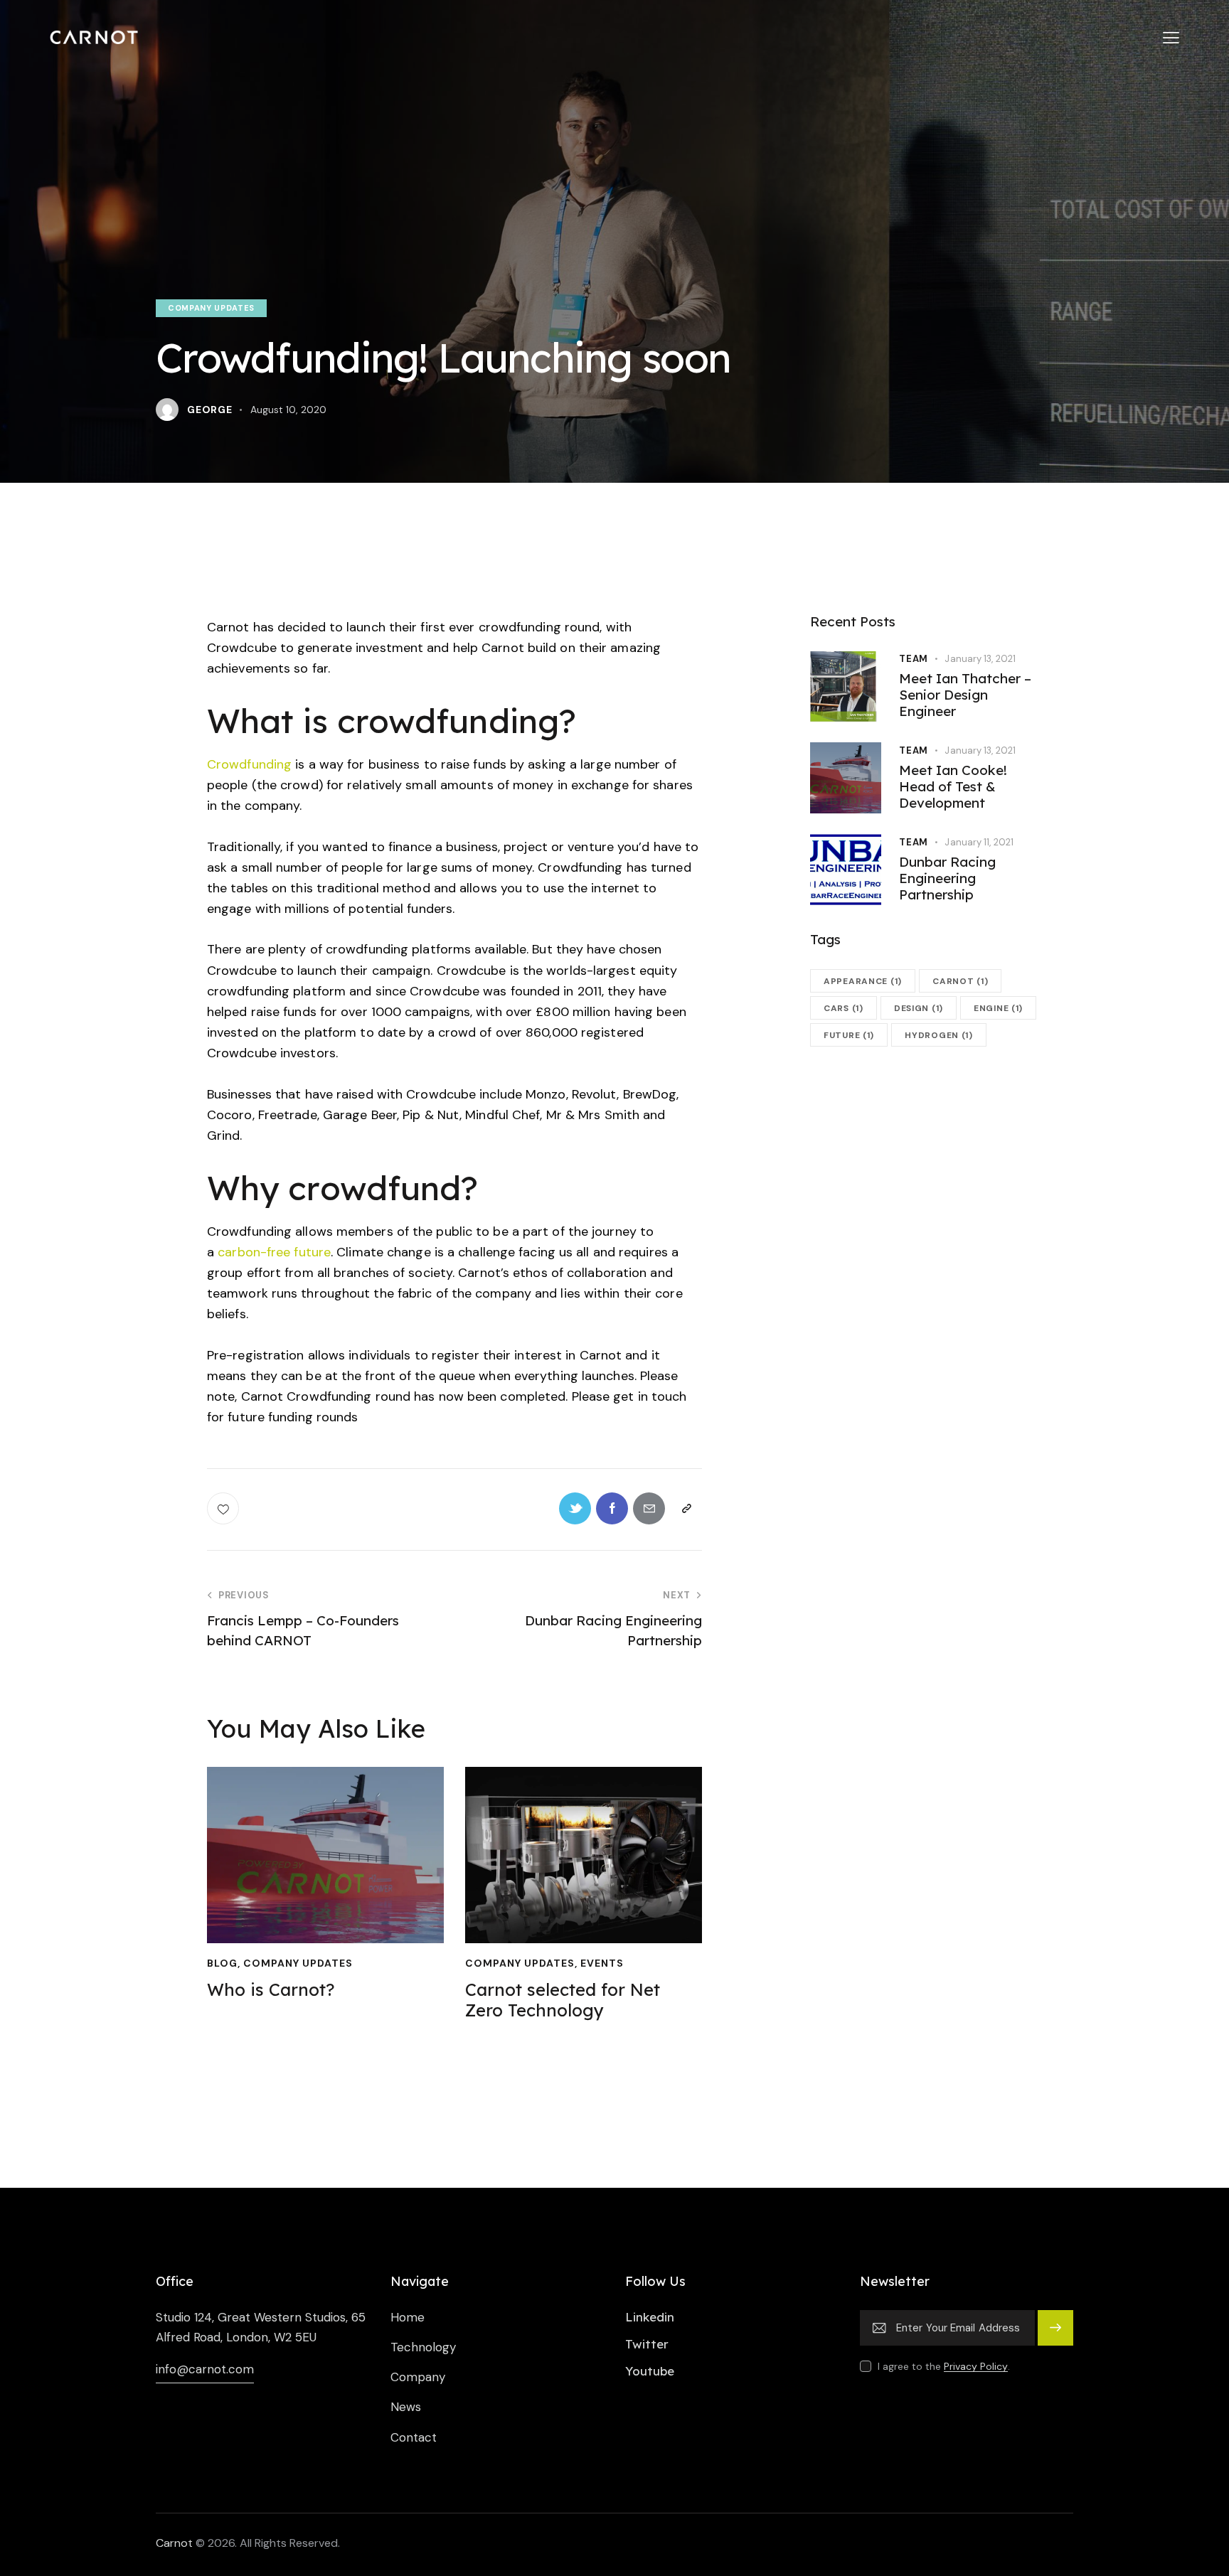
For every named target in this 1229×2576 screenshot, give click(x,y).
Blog (259, 1849)
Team (914, 659)
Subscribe (1056, 2334)
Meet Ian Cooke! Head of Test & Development (953, 786)
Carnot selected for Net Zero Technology (583, 1817)
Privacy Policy (976, 2367)
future (849, 1035)
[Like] (224, 1508)
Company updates (211, 308)
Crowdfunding (249, 764)
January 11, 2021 (979, 842)
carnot (960, 981)
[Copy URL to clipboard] (686, 1508)
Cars (844, 1008)
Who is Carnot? (325, 1818)
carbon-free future (274, 1252)
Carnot (174, 2543)
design (919, 1008)
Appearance (863, 981)
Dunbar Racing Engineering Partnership (947, 878)
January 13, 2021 (980, 659)
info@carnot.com (205, 2369)
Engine (998, 1008)
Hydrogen (939, 1035)
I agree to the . (944, 2366)
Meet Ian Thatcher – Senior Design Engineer (965, 695)
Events (633, 1860)
